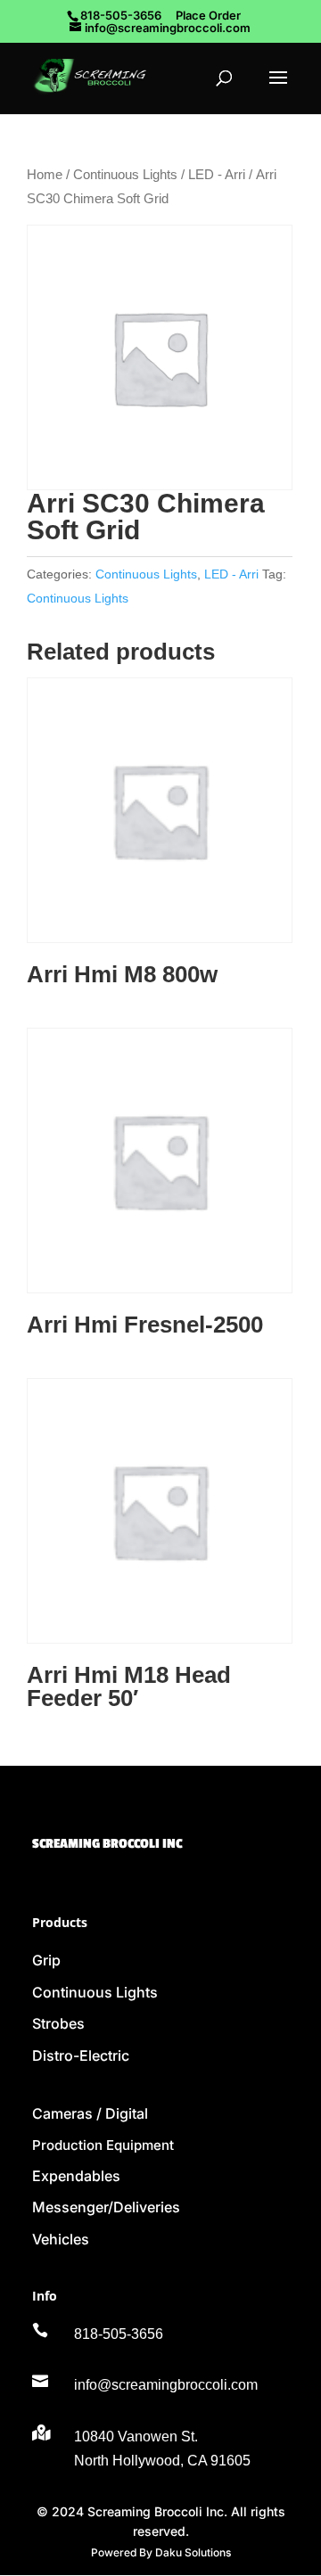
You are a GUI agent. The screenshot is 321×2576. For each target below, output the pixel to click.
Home (45, 175)
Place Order (208, 15)
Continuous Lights (125, 175)
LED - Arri (217, 175)
